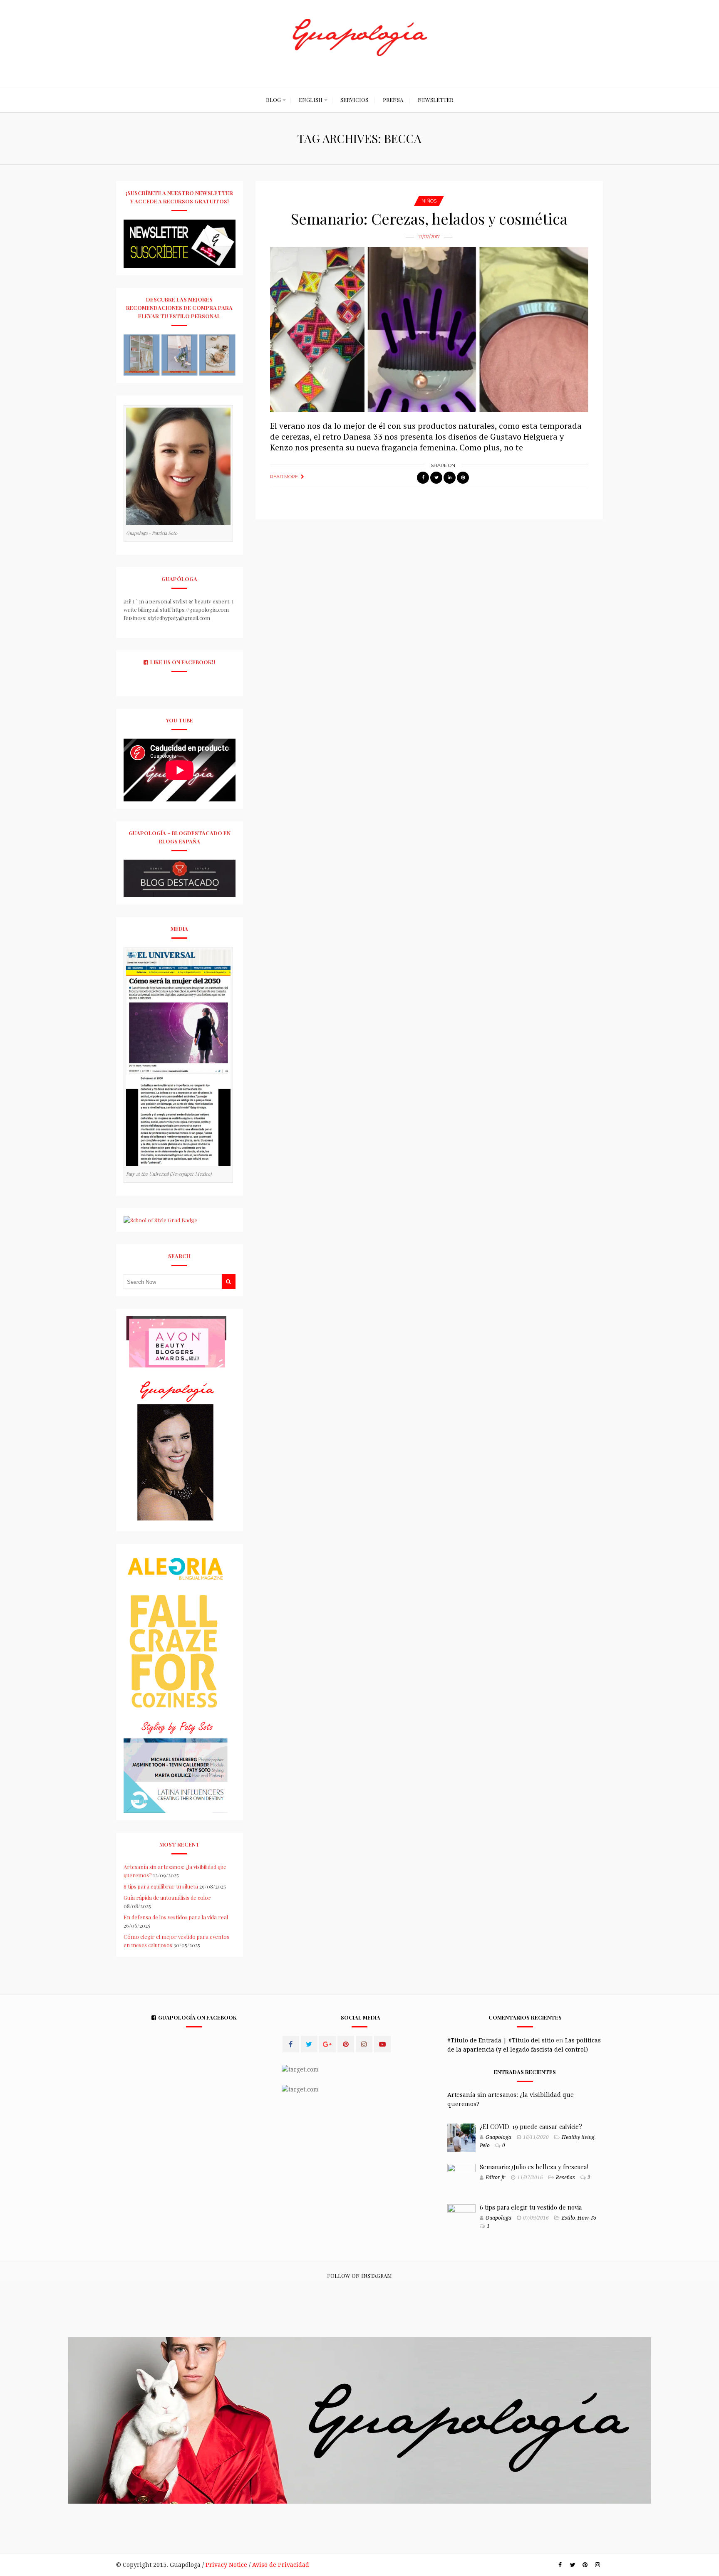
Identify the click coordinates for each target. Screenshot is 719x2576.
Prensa (393, 100)
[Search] (228, 1282)
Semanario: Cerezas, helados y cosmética (429, 218)
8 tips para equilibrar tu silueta (161, 1886)
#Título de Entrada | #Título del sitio (501, 2040)
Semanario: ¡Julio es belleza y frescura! (534, 2167)
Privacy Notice (226, 2565)
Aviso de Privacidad (281, 2565)
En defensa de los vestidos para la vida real (176, 1917)
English (311, 100)
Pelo (485, 2146)
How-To (587, 2218)
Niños (429, 201)
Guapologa (498, 2137)
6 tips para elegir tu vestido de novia (531, 2207)
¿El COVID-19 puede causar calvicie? (531, 2126)
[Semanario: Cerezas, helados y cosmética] (429, 330)
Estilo (568, 2218)
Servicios (354, 100)
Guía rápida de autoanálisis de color (167, 1897)
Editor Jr (496, 2178)
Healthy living (578, 2137)
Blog (273, 100)
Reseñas (565, 2178)
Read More (284, 477)
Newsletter (435, 100)
